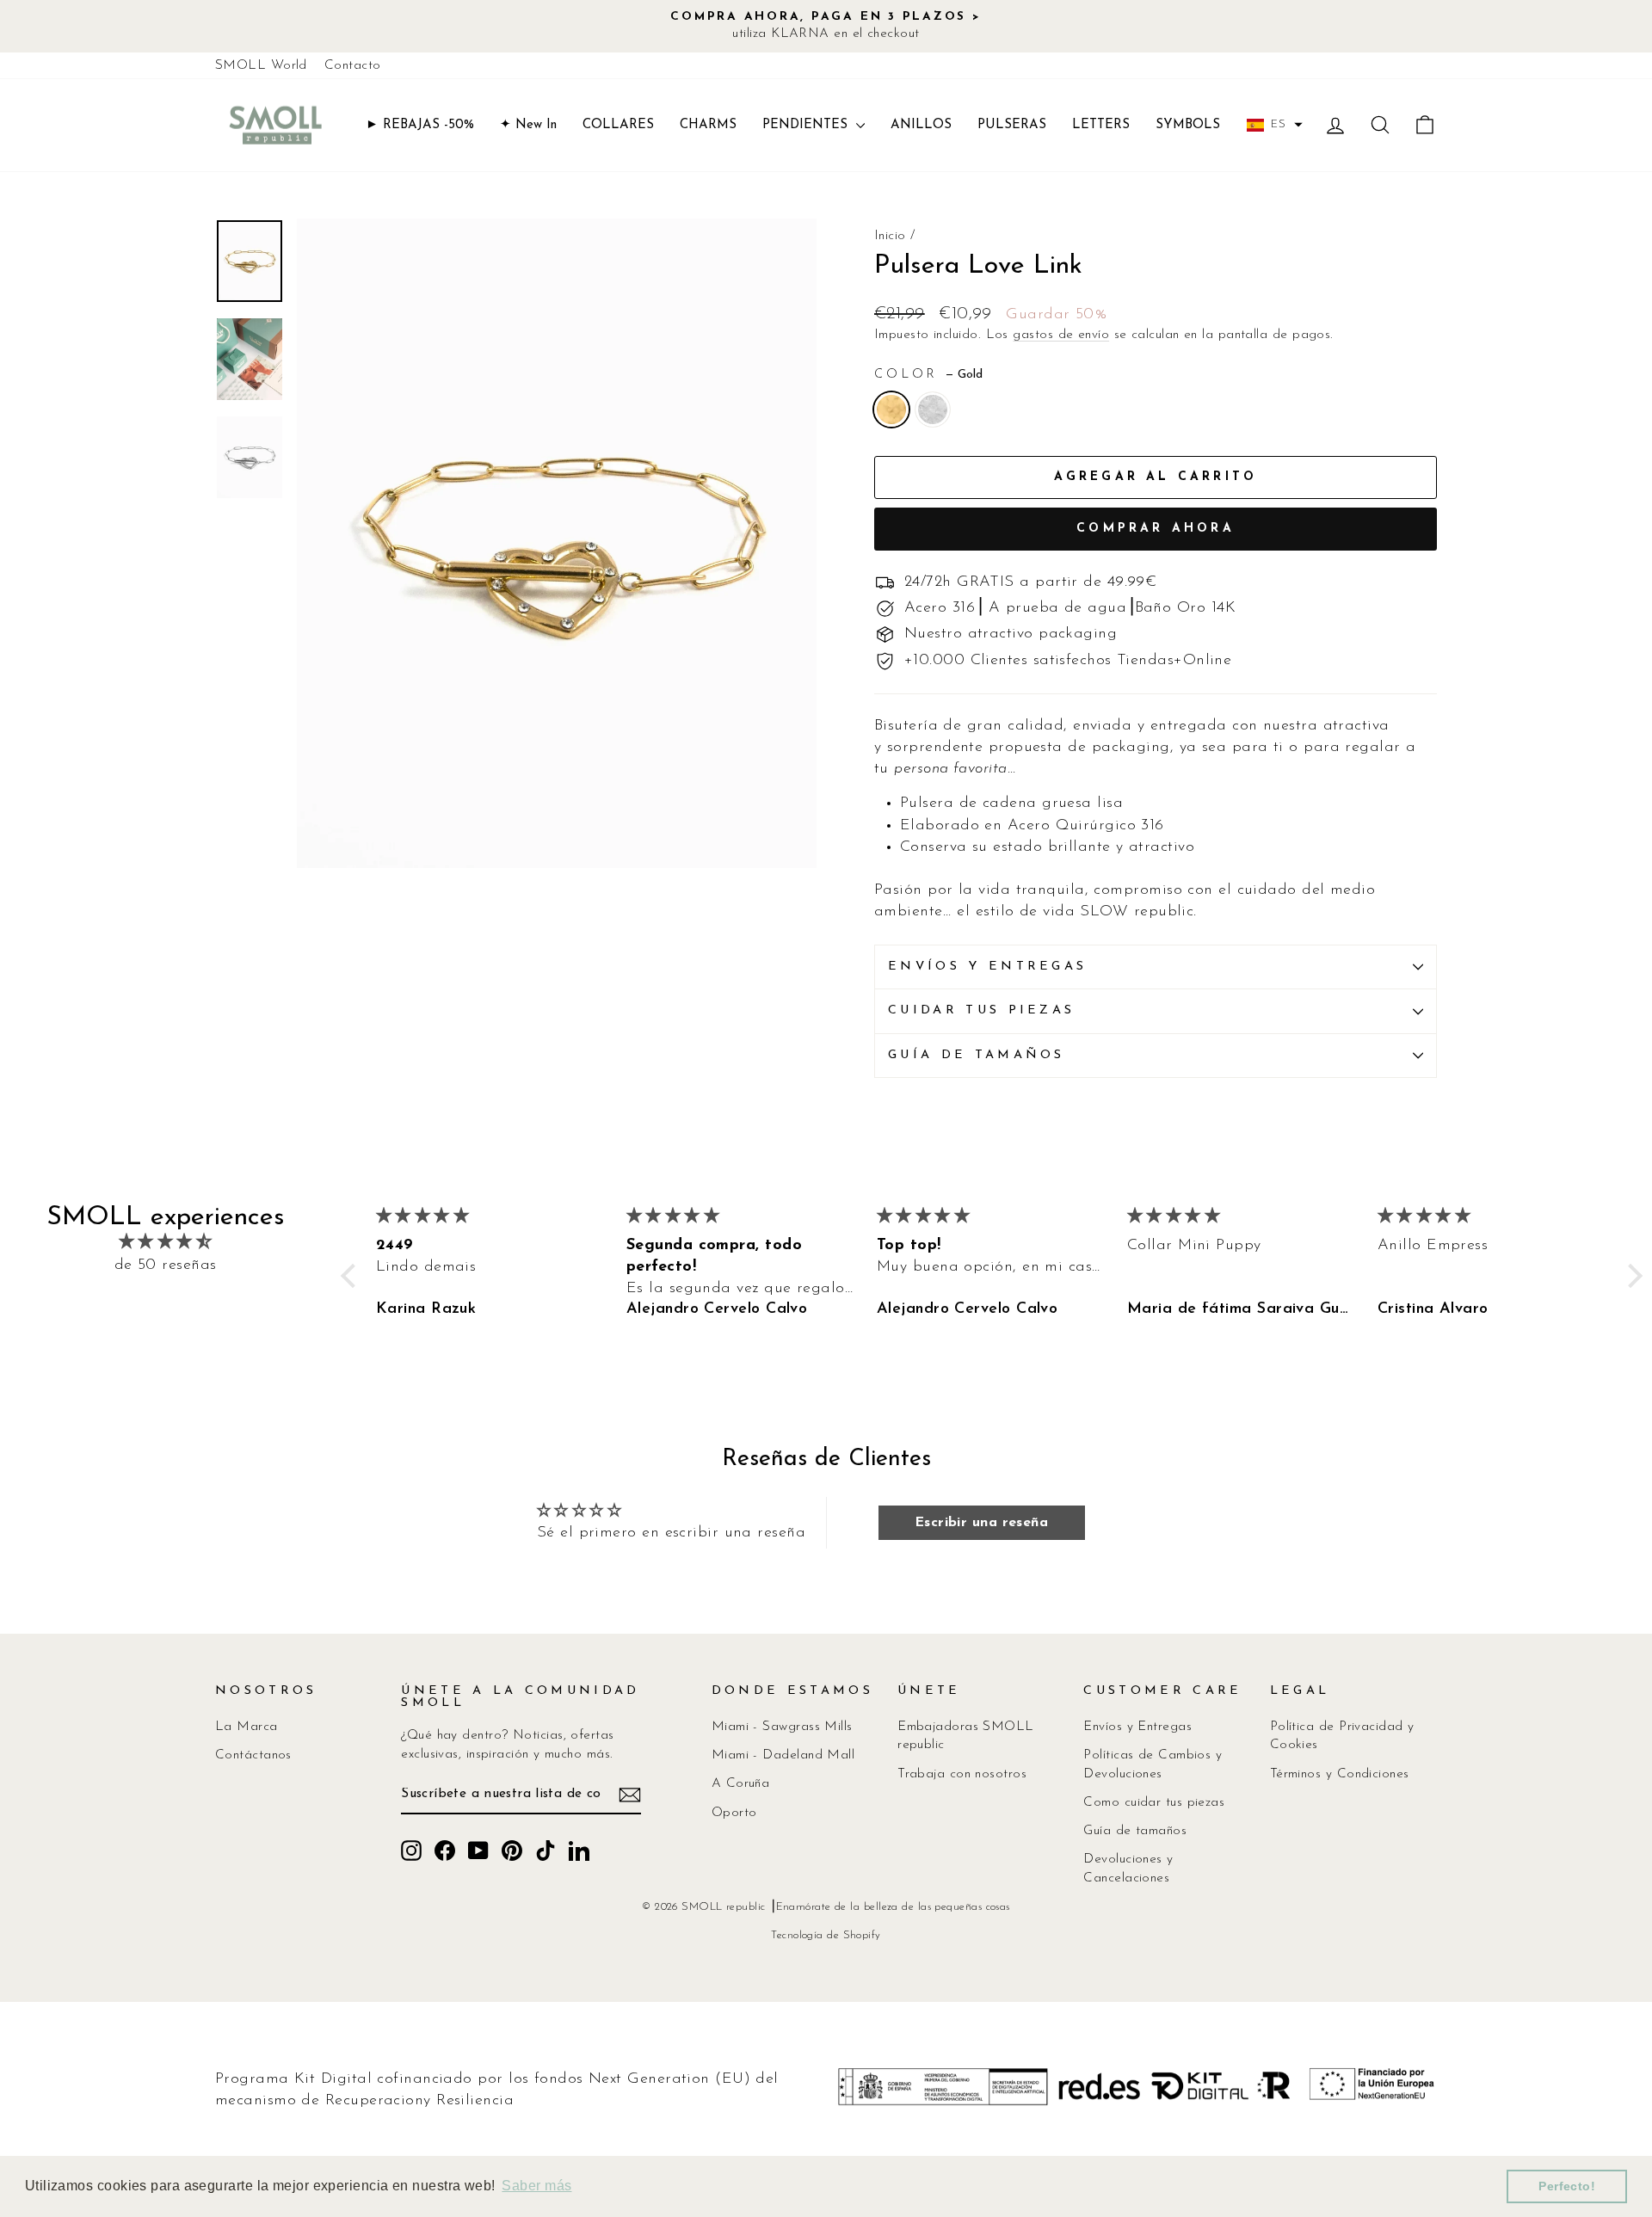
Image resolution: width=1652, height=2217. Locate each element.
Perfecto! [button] (1567, 2186)
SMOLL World (261, 66)
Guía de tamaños (977, 1055)
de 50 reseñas (166, 1266)
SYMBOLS (1188, 125)
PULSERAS (1012, 125)
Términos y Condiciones (1340, 1774)
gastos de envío (1061, 335)
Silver (933, 410)
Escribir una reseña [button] (982, 1523)
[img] (165, 1243)
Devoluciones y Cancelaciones (1128, 1869)
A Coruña (741, 1784)
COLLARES (618, 125)
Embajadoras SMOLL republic (966, 1736)
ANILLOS (921, 125)
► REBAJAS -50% (420, 125)
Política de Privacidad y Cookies (1342, 1736)
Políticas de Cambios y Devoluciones (1153, 1764)
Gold (891, 410)
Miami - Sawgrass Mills (782, 1727)
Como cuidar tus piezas (1154, 1803)
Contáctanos (253, 1755)
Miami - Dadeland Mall (783, 1755)
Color (928, 375)
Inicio (890, 236)
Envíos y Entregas (1137, 1727)
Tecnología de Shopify (826, 1936)
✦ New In (528, 125)
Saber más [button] (536, 2186)
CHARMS (708, 125)
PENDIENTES (807, 125)
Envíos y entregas (987, 967)
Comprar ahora (1156, 529)
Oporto (734, 1813)
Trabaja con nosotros (962, 1774)
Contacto (353, 66)
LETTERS (1101, 125)
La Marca (247, 1727)
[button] (1275, 125)
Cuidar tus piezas (981, 1010)
